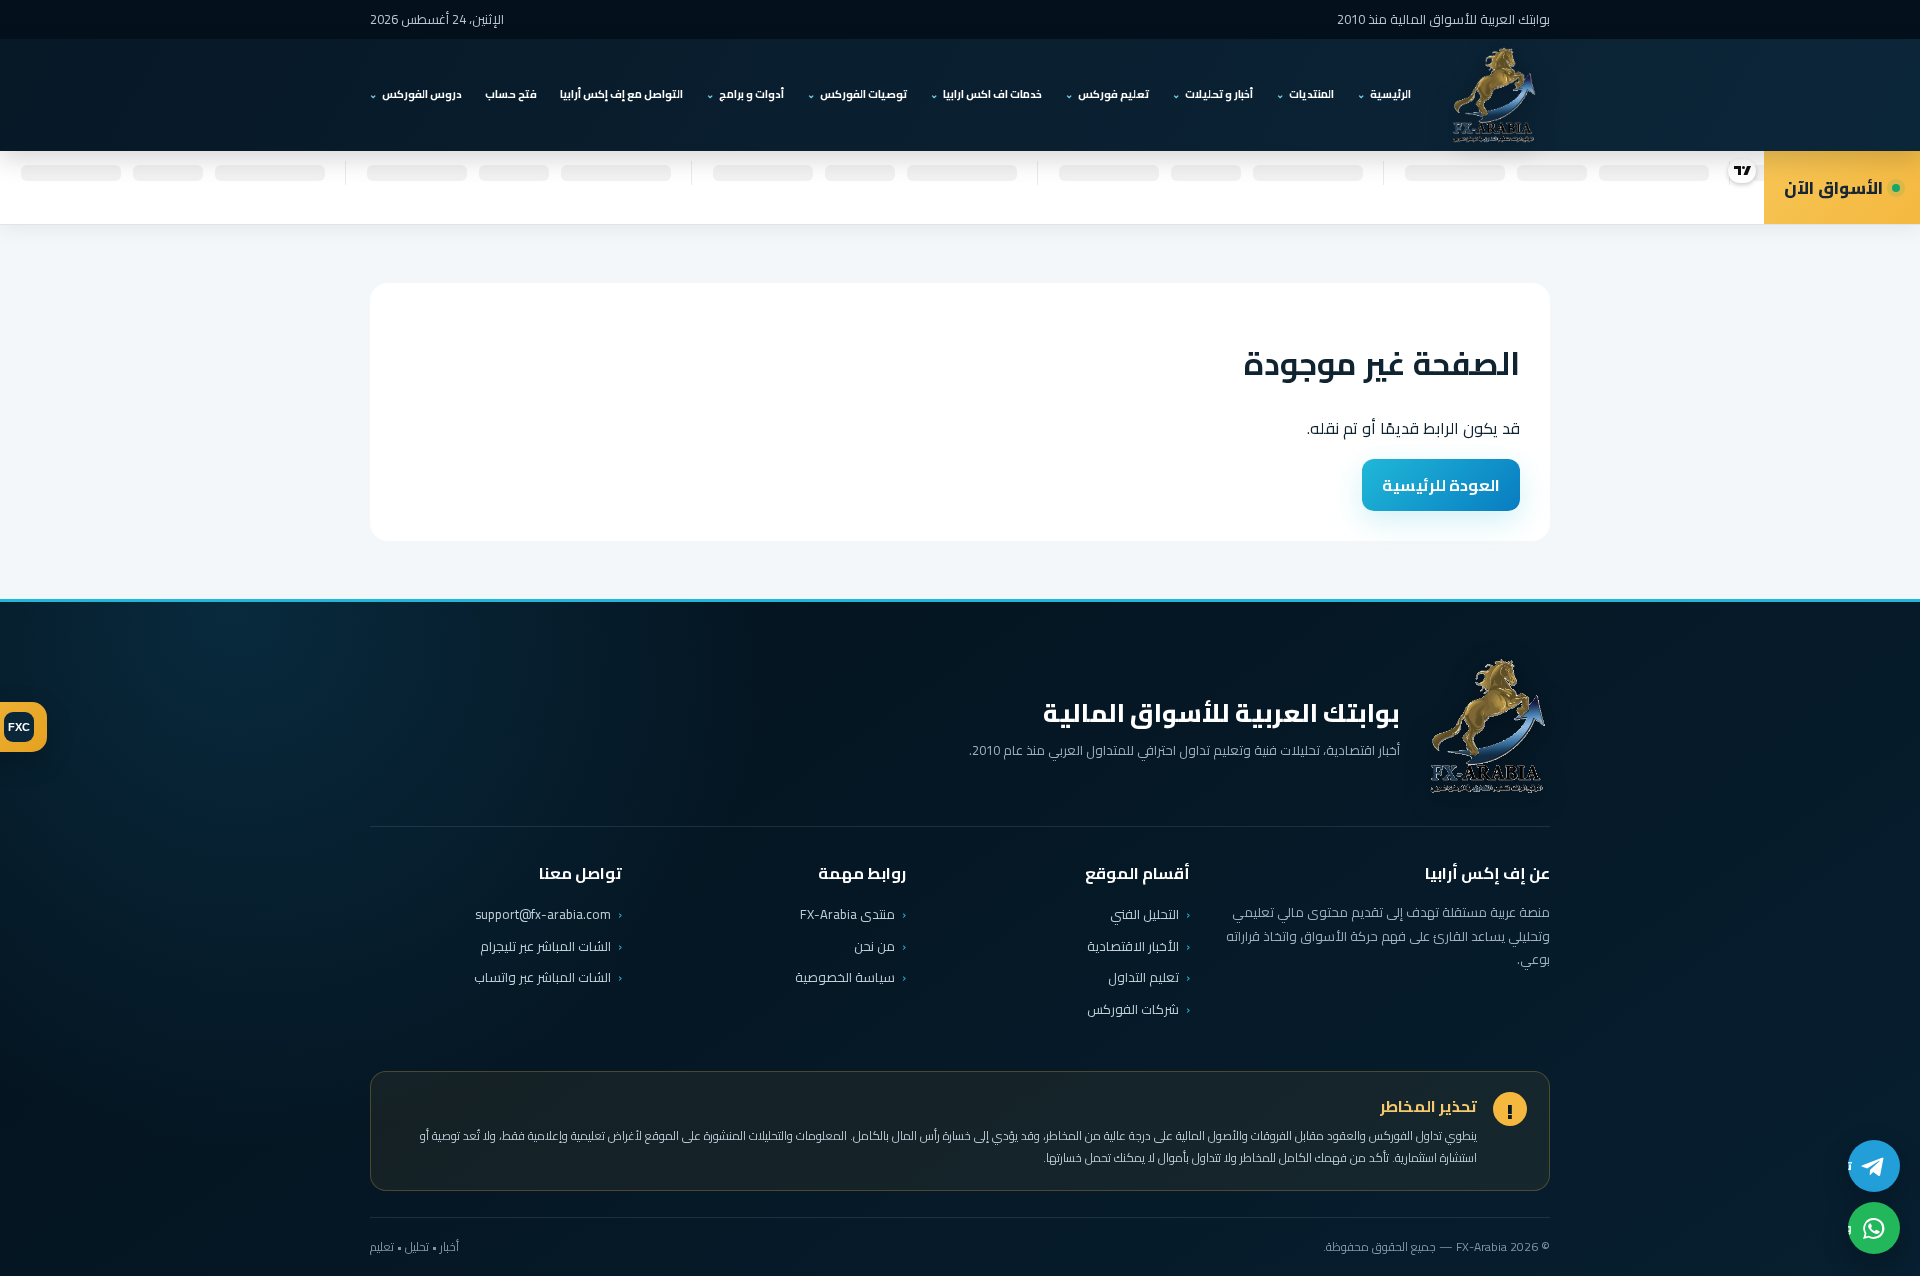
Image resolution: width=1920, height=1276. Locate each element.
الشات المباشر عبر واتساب (542, 977)
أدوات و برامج (751, 94)
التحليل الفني (1144, 914)
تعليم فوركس (1113, 94)
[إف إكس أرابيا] (1494, 95)
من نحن (874, 946)
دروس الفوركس (422, 94)
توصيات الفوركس (863, 94)
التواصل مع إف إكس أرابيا (621, 94)
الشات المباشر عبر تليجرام (545, 946)
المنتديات (1311, 94)
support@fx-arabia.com (543, 914)
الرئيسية (1390, 94)
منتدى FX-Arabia (847, 914)
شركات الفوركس (1133, 1009)
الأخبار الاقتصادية (1133, 946)
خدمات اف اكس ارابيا (992, 94)
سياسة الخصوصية (845, 977)
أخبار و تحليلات (1219, 94)
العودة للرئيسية (1441, 485)
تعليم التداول (1143, 977)
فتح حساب (511, 94)
